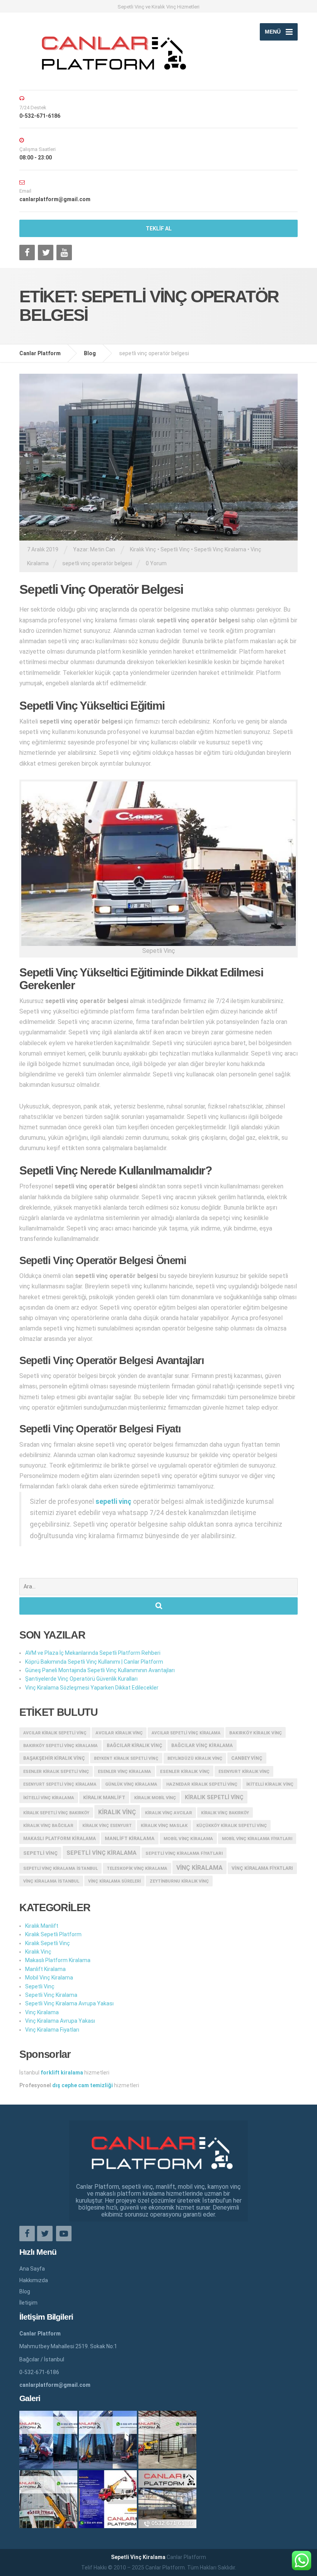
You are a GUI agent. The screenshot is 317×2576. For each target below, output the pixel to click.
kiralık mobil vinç (155, 1798)
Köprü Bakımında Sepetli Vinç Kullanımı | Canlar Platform (94, 1662)
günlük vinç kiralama (131, 1784)
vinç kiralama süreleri (114, 1881)
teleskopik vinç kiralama (137, 1868)
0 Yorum (156, 563)
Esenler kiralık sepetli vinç (56, 1772)
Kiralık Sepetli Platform (53, 1934)
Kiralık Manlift (104, 1797)
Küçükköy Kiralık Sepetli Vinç (232, 1826)
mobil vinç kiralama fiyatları (257, 1839)
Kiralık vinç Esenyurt (107, 1826)
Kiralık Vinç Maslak (164, 1826)
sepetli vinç (40, 1853)
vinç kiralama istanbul (51, 1881)
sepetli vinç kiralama (101, 1853)
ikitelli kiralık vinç (270, 1784)
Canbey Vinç (247, 1758)
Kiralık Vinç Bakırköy (225, 1813)
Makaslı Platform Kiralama (60, 1839)
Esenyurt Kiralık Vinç (244, 1772)
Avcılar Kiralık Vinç (119, 1733)
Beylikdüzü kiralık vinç (195, 1758)
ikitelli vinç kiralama (49, 1798)
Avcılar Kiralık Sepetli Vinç (55, 1733)
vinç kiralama (199, 1868)
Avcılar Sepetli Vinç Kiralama (186, 1733)
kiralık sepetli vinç (214, 1797)
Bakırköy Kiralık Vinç (256, 1733)
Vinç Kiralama (42, 2012)
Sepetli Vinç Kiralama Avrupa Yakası (69, 2003)
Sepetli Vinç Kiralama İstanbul (61, 1868)
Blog (25, 2291)
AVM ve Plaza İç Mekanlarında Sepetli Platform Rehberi (93, 1653)
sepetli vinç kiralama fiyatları (184, 1853)
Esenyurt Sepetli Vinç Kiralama (60, 1784)
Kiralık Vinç (143, 549)
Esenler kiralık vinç (185, 1771)
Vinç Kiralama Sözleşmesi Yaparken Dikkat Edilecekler (92, 1688)
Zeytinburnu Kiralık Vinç (179, 1881)
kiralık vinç (117, 1812)
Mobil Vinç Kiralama (188, 1839)
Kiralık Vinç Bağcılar (48, 1826)
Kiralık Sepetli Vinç (48, 1943)
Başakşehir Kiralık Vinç (54, 1758)
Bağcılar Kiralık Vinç (135, 1746)
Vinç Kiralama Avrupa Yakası (60, 2021)
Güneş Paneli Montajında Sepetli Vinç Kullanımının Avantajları (100, 1670)
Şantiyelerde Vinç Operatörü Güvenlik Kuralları (81, 1679)
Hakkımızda (34, 2280)
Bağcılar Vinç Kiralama (202, 1746)
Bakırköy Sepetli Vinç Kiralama (61, 1746)
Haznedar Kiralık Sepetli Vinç (202, 1784)
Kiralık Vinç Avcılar (169, 1813)
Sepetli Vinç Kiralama (220, 549)
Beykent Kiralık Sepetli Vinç (126, 1758)
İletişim (28, 2303)
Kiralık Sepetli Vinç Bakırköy (56, 1813)
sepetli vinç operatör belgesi (97, 563)
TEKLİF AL (159, 229)
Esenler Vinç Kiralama (124, 1772)
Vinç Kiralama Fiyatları (262, 1868)
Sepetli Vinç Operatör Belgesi (101, 589)
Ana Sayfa (32, 2269)
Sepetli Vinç (175, 549)
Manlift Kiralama (130, 1838)
